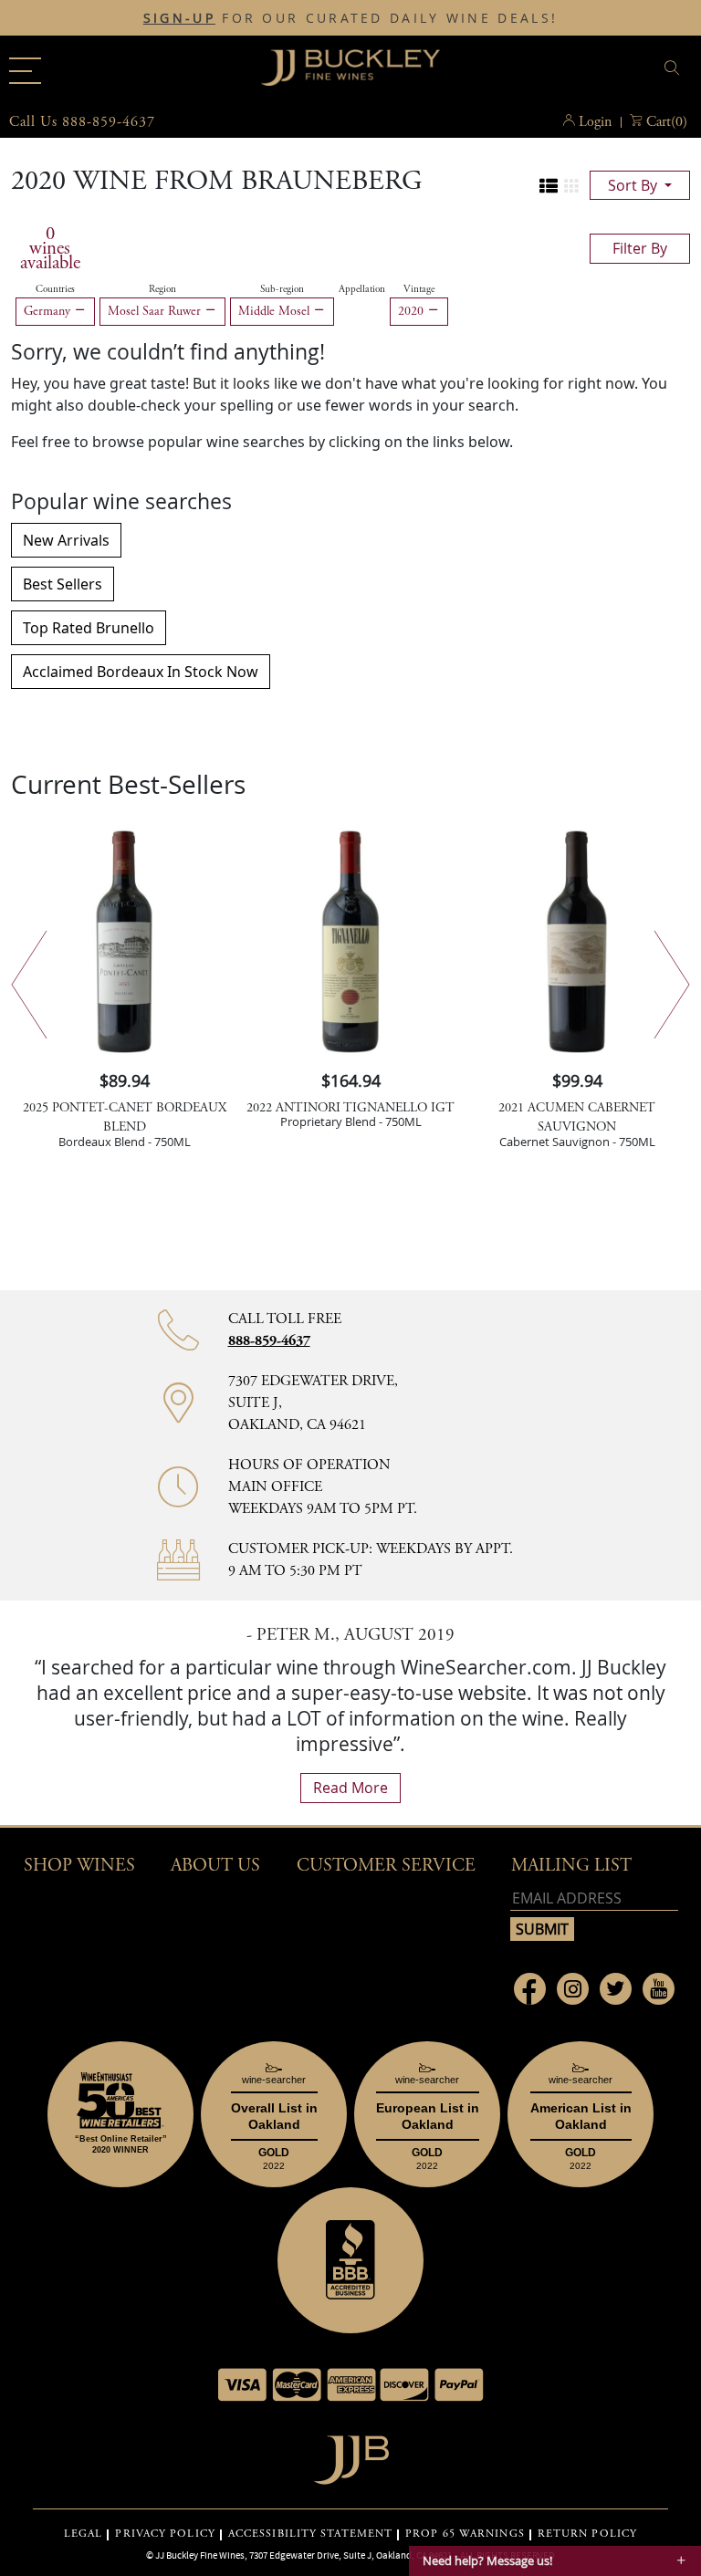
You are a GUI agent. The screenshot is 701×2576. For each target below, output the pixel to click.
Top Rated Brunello (89, 628)
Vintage (419, 289)
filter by (640, 248)
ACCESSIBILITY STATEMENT (310, 2534)
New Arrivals (66, 540)
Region (162, 289)
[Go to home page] (351, 2455)
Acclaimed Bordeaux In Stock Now (141, 672)
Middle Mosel (276, 311)
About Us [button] (215, 1866)
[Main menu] (25, 71)
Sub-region (282, 289)
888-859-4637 (269, 1341)
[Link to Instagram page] (573, 1989)
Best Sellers (63, 584)
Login (595, 122)
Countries (55, 289)
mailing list (571, 1866)
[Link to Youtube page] (659, 1989)
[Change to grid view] (571, 186)
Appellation (362, 289)
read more (350, 1788)
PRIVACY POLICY (165, 2534)
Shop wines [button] (79, 1866)
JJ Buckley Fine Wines (200, 2555)
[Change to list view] (549, 186)
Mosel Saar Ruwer (156, 311)
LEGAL (84, 2534)
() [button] (667, 122)
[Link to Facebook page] (530, 1989)
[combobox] (581, 71)
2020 (413, 311)
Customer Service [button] (386, 1866)
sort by (634, 185)
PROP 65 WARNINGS (465, 2534)
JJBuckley (350, 68)
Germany (49, 311)
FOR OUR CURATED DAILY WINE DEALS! (350, 18)
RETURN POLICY (587, 2534)
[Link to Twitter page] (616, 1989)
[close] (675, 68)
